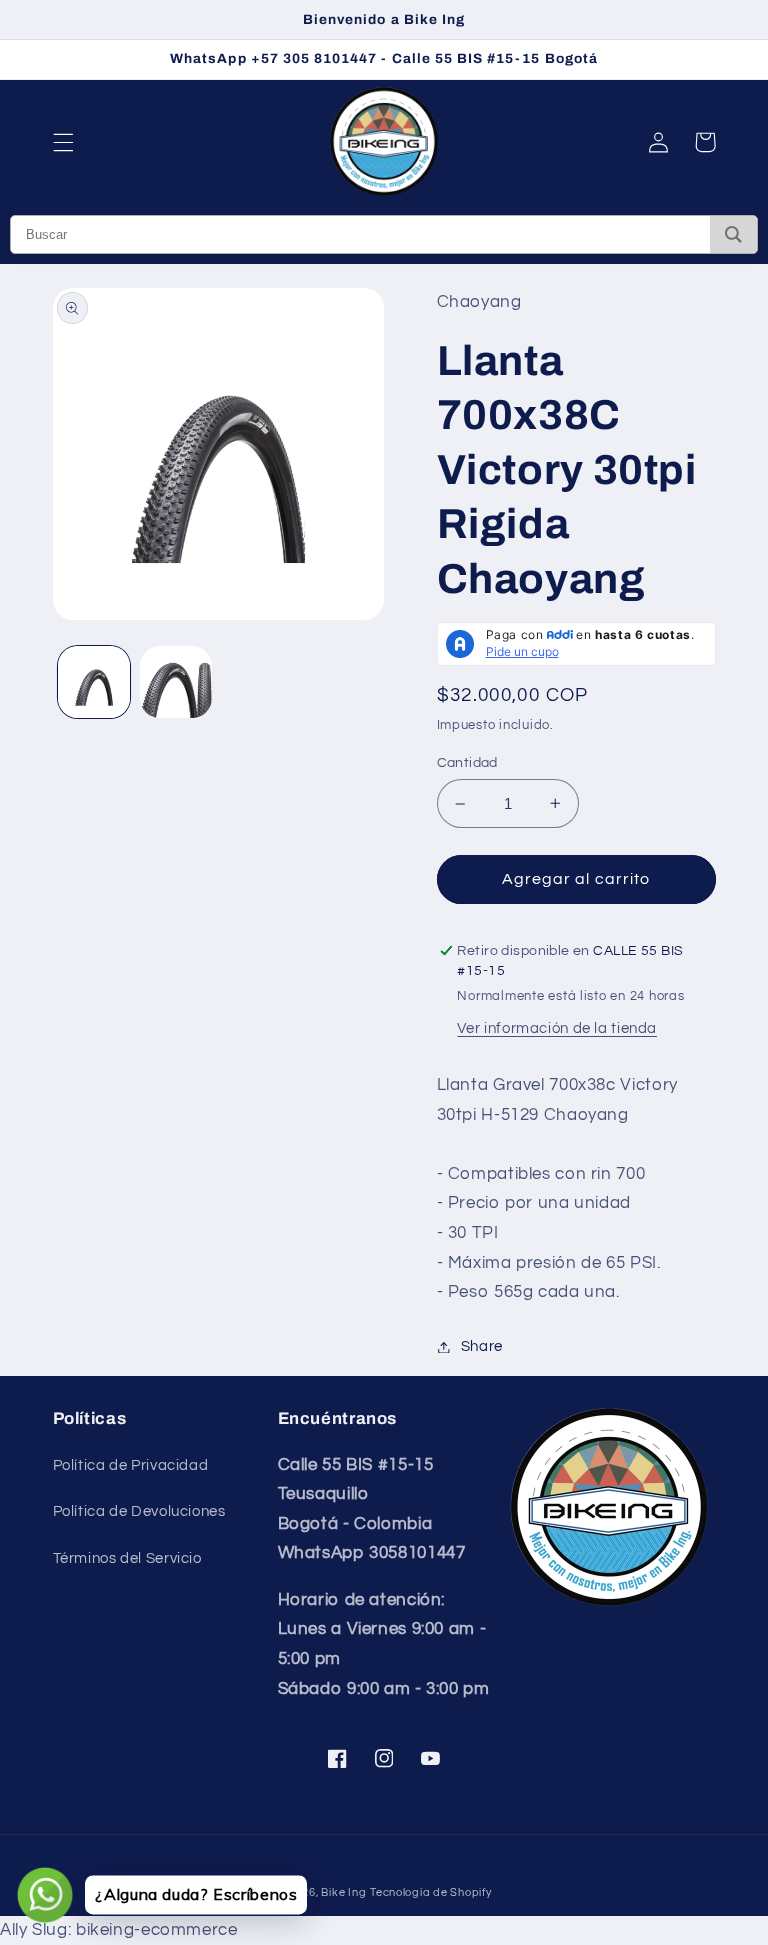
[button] (63, 142)
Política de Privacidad (131, 1465)
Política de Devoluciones (139, 1511)
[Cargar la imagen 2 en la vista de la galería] (176, 682)
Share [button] (482, 1346)
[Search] (733, 234)
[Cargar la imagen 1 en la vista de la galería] (94, 682)
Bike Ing (343, 1892)
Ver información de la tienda (557, 1028)
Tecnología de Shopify (430, 1892)
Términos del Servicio (127, 1558)
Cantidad (467, 763)
